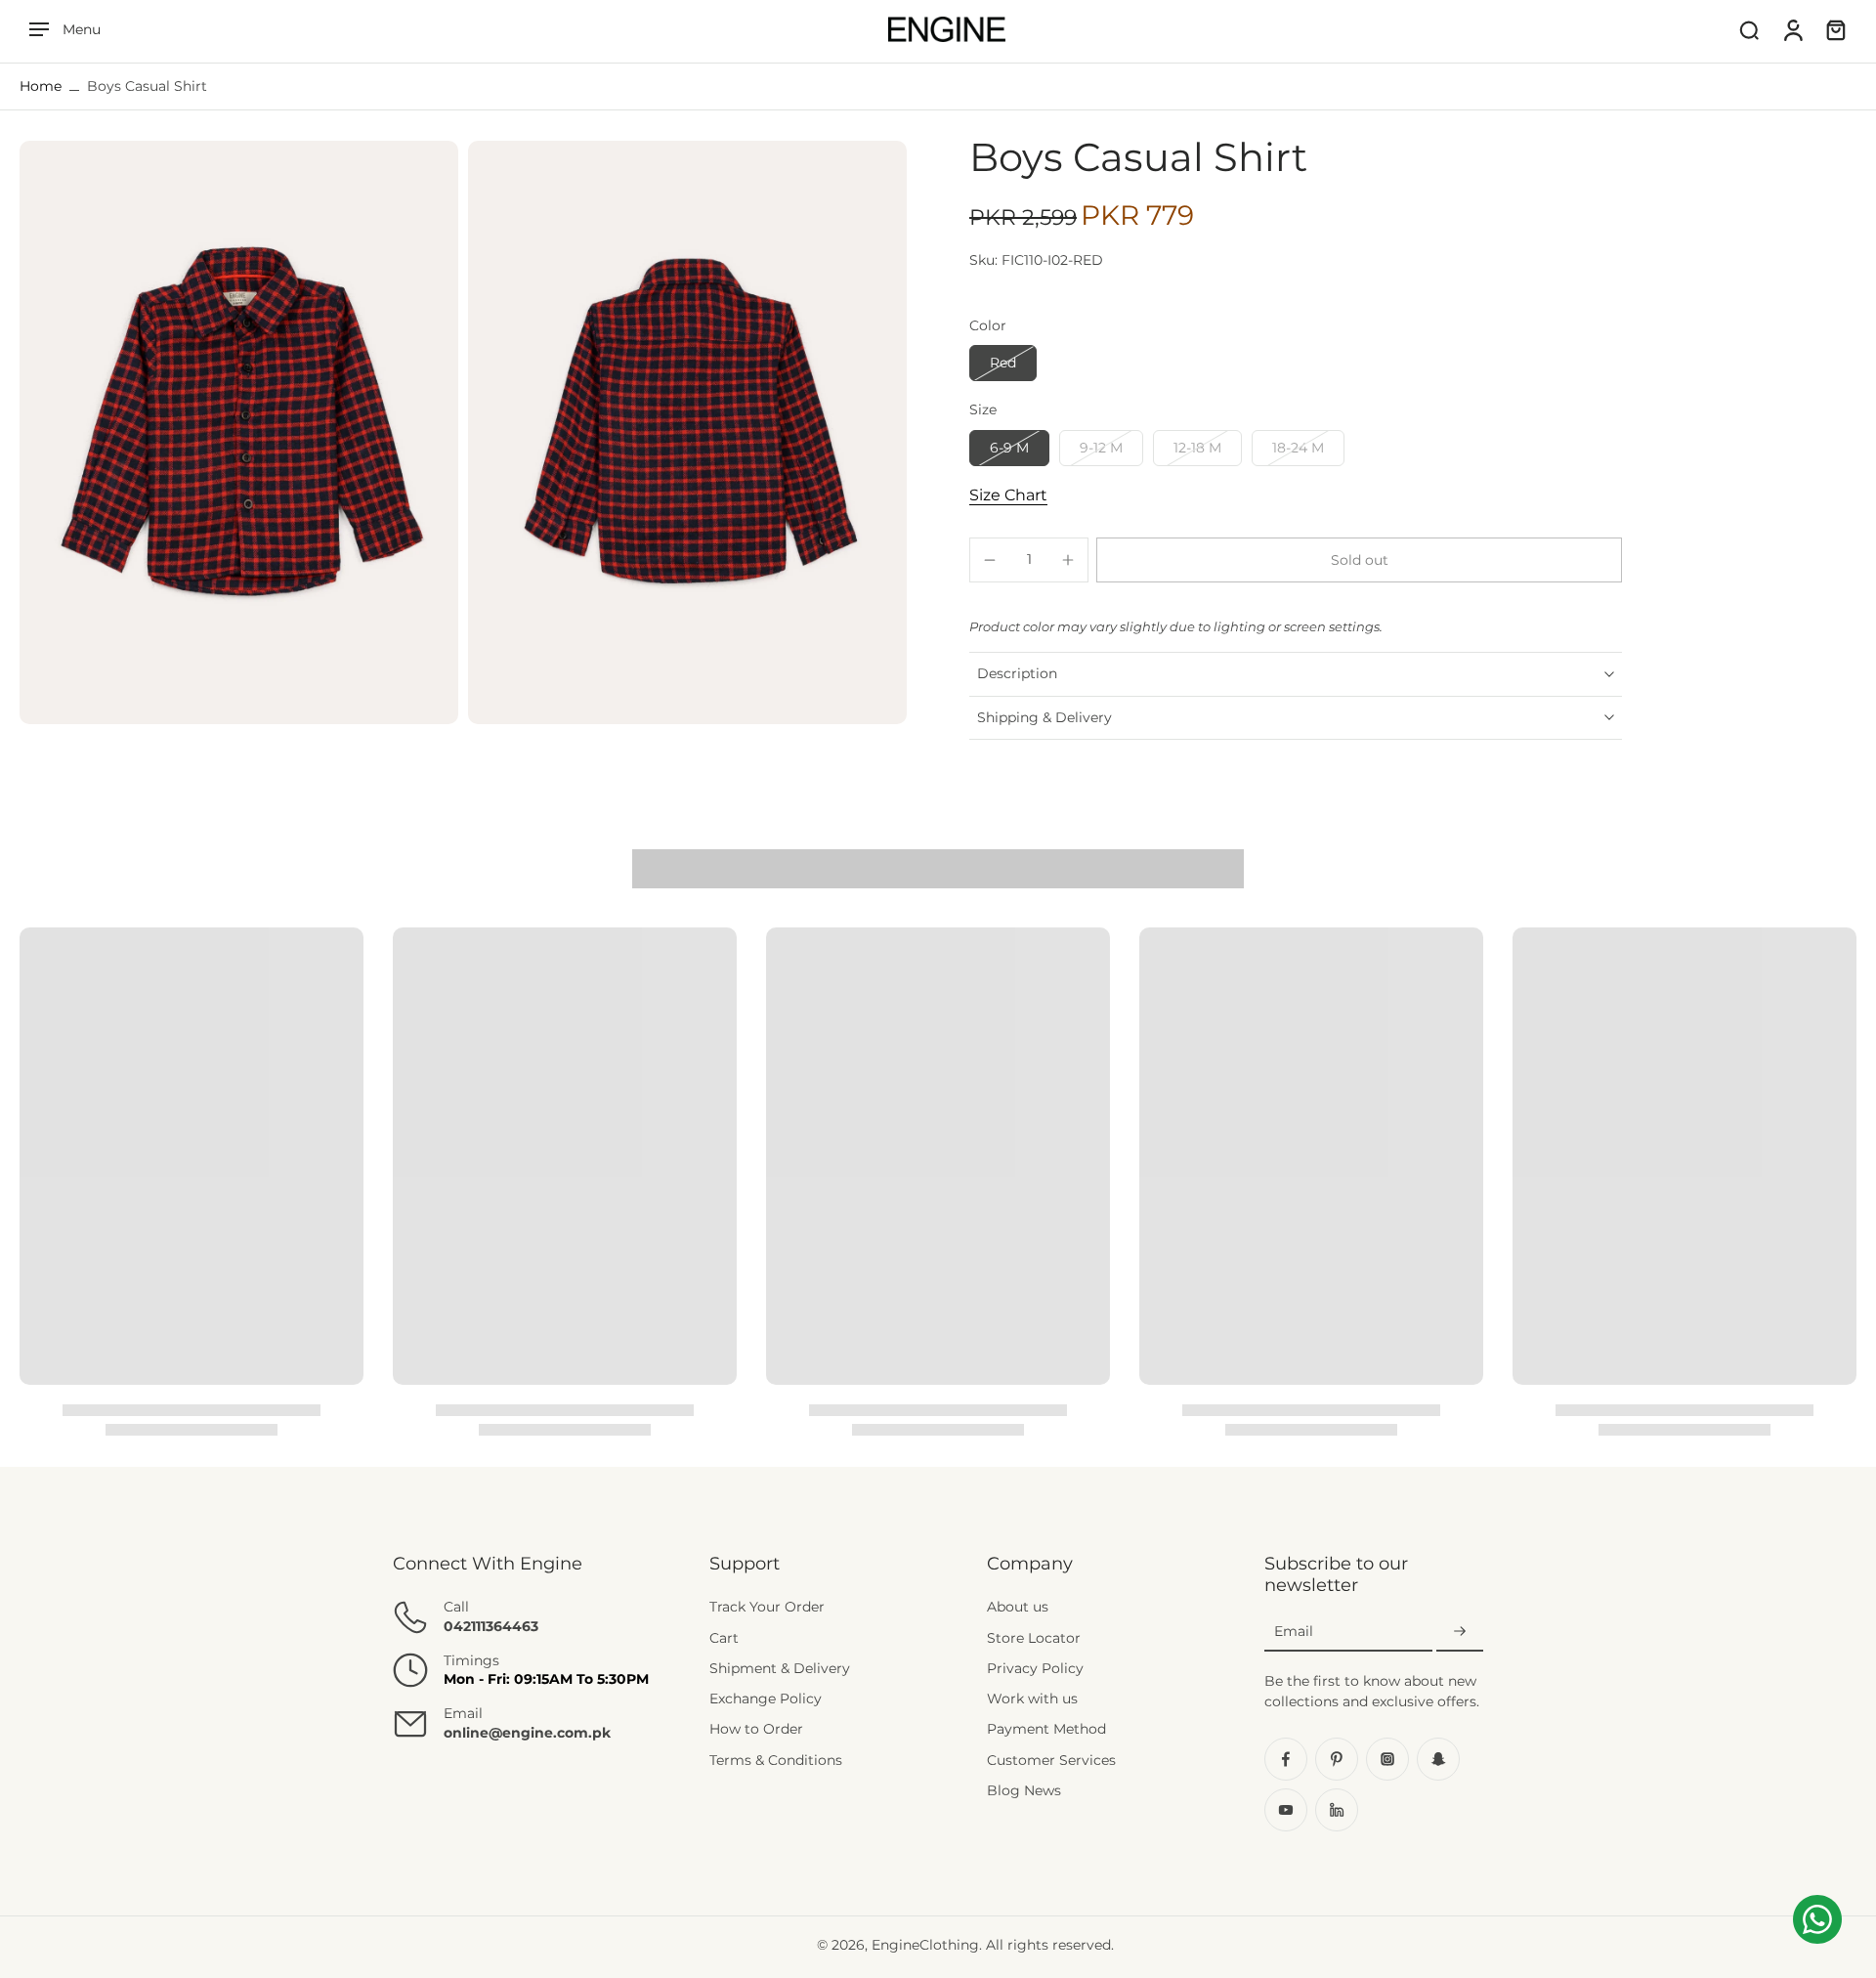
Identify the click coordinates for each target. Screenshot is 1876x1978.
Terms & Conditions (776, 1760)
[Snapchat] (1438, 1759)
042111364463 (491, 1626)
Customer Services (1051, 1760)
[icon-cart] (1835, 29)
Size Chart (1008, 495)
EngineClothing (925, 1945)
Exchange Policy (766, 1698)
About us (1018, 1607)
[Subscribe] (1460, 1632)
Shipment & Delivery (780, 1668)
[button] (1359, 560)
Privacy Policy (1035, 1668)
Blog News (1024, 1790)
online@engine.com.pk (527, 1733)
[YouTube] (1286, 1810)
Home (41, 86)
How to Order (756, 1729)
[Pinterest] (1337, 1759)
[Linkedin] (1337, 1810)
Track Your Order (767, 1607)
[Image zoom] (239, 432)
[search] (1749, 29)
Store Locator (1034, 1638)
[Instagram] (1387, 1759)
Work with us (1032, 1698)
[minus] (990, 560)
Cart (724, 1638)
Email (1294, 1631)
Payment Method (1046, 1729)
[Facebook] (1286, 1759)
